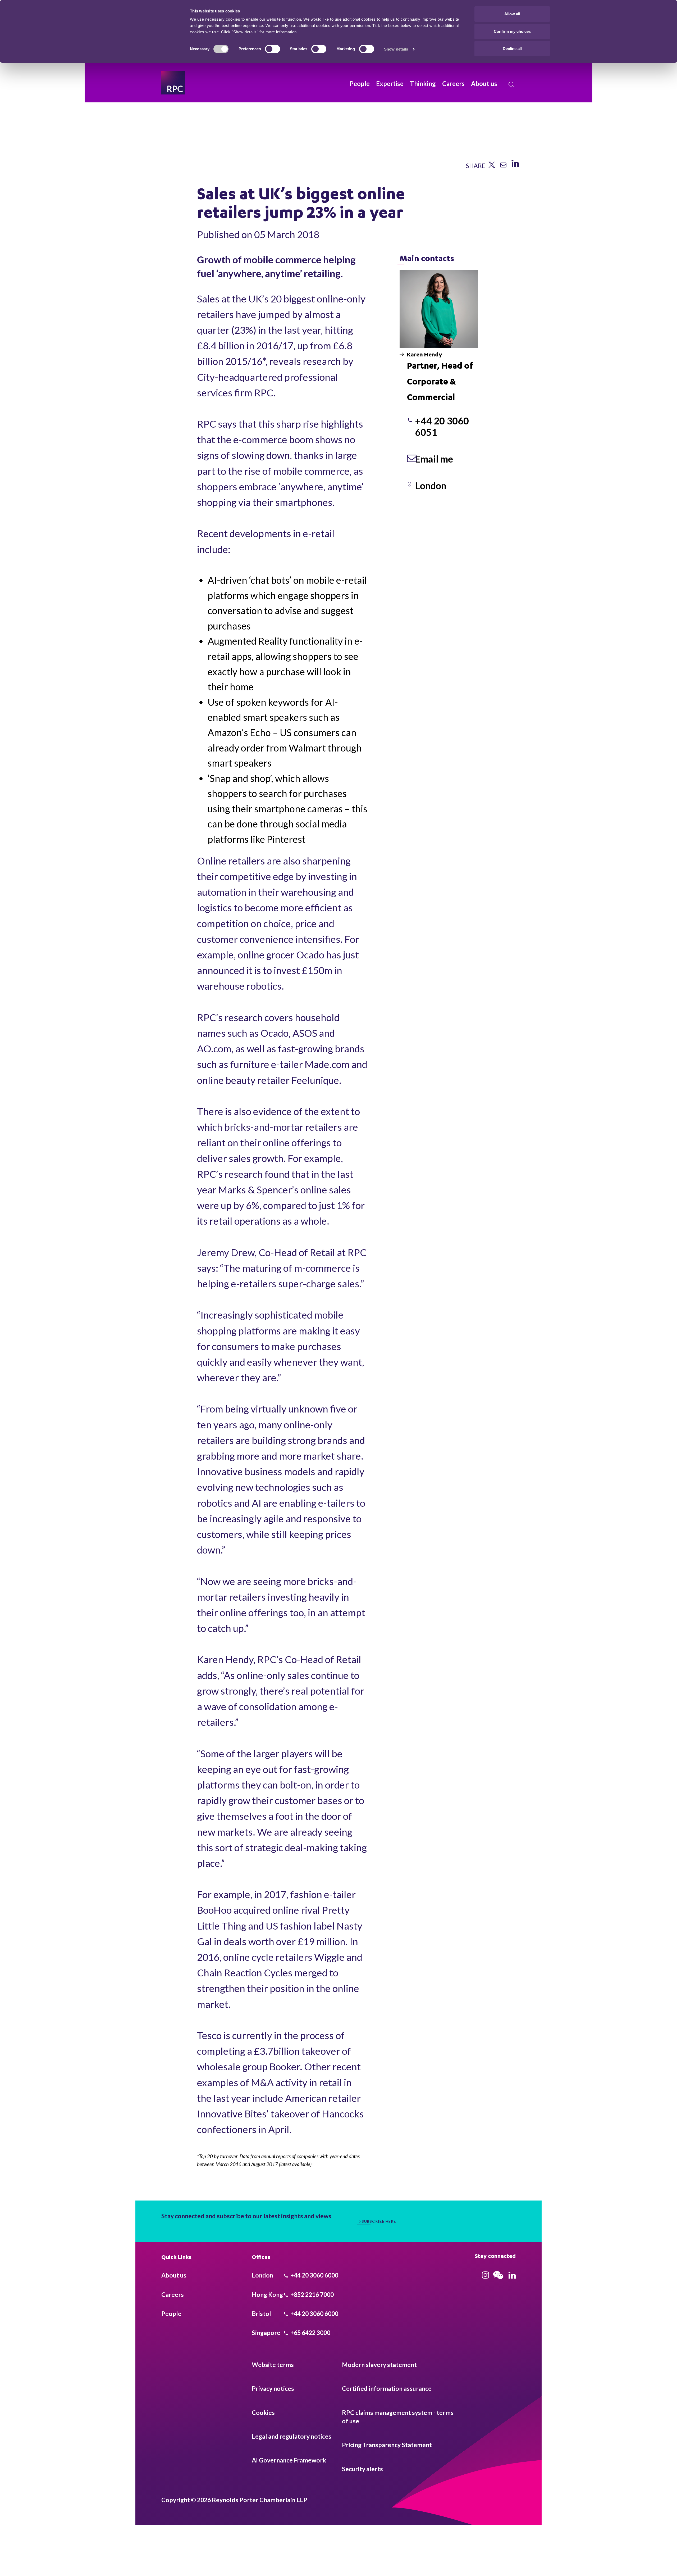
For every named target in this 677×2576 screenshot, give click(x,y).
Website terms (273, 2365)
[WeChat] (498, 2279)
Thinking (423, 83)
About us (484, 83)
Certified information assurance (387, 2388)
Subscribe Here (379, 2221)
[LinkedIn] (515, 166)
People (360, 83)
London (431, 486)
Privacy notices (273, 2388)
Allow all (512, 14)
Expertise (390, 83)
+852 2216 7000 (312, 2294)
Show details (396, 49)
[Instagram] (485, 2276)
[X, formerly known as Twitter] (492, 166)
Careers (453, 83)
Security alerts (362, 2469)
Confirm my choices (512, 31)
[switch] (273, 49)
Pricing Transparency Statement (387, 2445)
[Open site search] (511, 85)
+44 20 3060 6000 (314, 2275)
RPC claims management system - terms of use (398, 2417)
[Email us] (503, 166)
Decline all (512, 49)
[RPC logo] (173, 83)
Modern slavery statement (379, 2365)
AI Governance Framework (289, 2460)
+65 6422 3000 (310, 2333)
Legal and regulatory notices (292, 2436)
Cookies (263, 2412)
